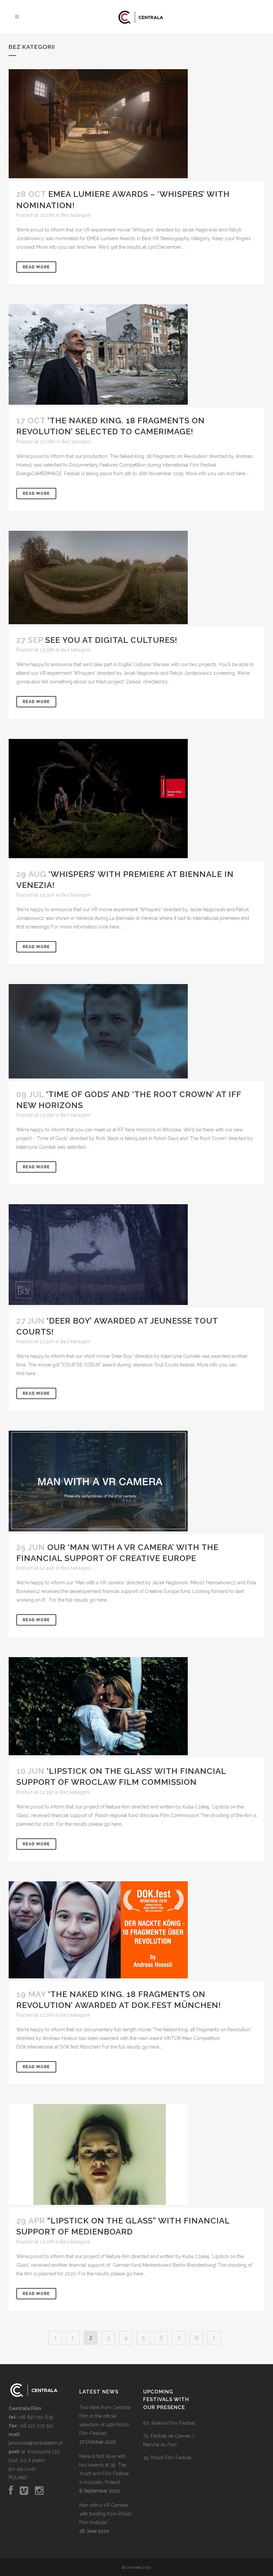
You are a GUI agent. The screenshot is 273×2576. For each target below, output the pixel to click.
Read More (36, 267)
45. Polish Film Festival (167, 2458)
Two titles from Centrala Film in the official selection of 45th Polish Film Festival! (105, 2420)
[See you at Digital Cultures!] (136, 579)
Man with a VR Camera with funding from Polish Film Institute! (105, 2514)
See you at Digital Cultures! (111, 640)
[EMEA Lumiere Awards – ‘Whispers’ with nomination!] (136, 125)
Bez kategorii (76, 215)
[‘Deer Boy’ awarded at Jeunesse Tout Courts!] (136, 1256)
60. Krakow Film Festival (169, 2423)
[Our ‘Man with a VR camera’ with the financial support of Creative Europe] (136, 1482)
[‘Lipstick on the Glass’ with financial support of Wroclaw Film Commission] (136, 1708)
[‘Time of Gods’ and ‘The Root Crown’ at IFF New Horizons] (136, 1032)
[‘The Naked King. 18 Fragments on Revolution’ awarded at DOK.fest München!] (136, 1931)
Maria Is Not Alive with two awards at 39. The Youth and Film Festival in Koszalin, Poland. (104, 2469)
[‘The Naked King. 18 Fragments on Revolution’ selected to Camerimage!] (136, 356)
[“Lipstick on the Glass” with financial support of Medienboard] (136, 2156)
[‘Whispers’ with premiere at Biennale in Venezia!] (136, 800)
